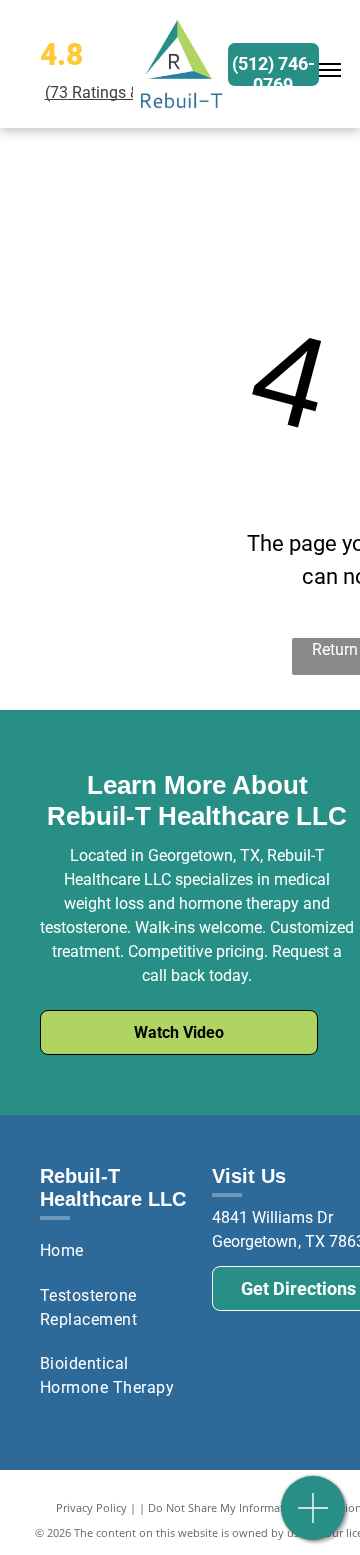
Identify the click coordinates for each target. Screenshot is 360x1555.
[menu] (330, 70)
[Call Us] (313, 1518)
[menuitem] (118, 1251)
